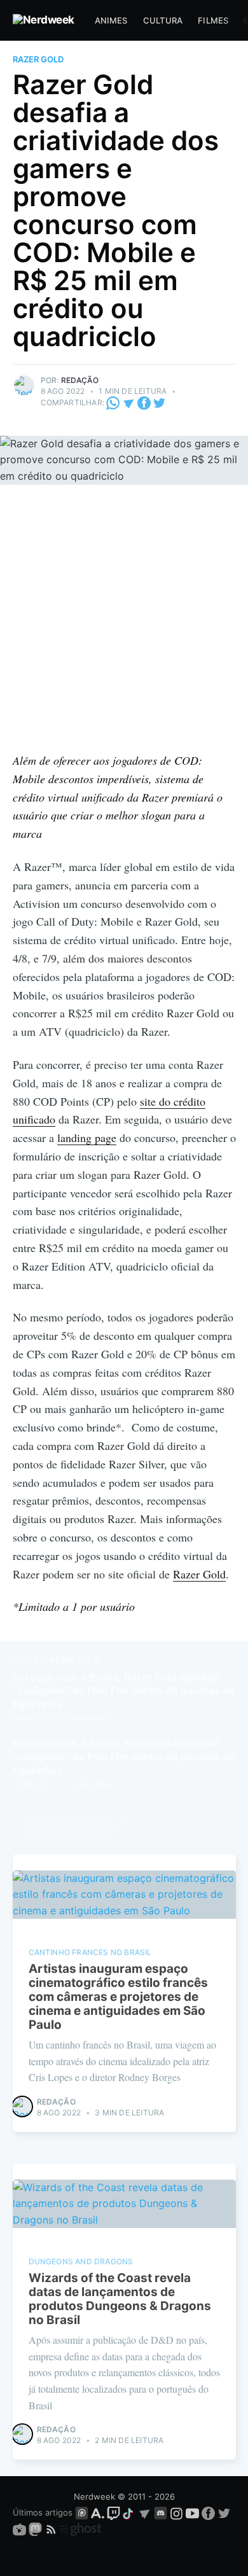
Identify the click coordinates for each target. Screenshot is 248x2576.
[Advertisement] (124, 621)
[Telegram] (129, 402)
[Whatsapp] (114, 402)
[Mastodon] (37, 2529)
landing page (87, 1138)
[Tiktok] (129, 2512)
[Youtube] (192, 2512)
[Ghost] (81, 2529)
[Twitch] (114, 2512)
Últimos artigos (43, 2512)
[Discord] (161, 2512)
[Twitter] (159, 402)
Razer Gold (38, 59)
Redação (80, 380)
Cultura (163, 20)
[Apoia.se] (99, 2512)
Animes (111, 20)
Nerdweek (94, 2496)
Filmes (213, 20)
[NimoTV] (21, 2529)
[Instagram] (176, 2512)
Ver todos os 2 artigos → (72, 1827)
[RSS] (52, 2529)
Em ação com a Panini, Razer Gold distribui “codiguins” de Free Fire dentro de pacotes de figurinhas (124, 1691)
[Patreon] (82, 2512)
